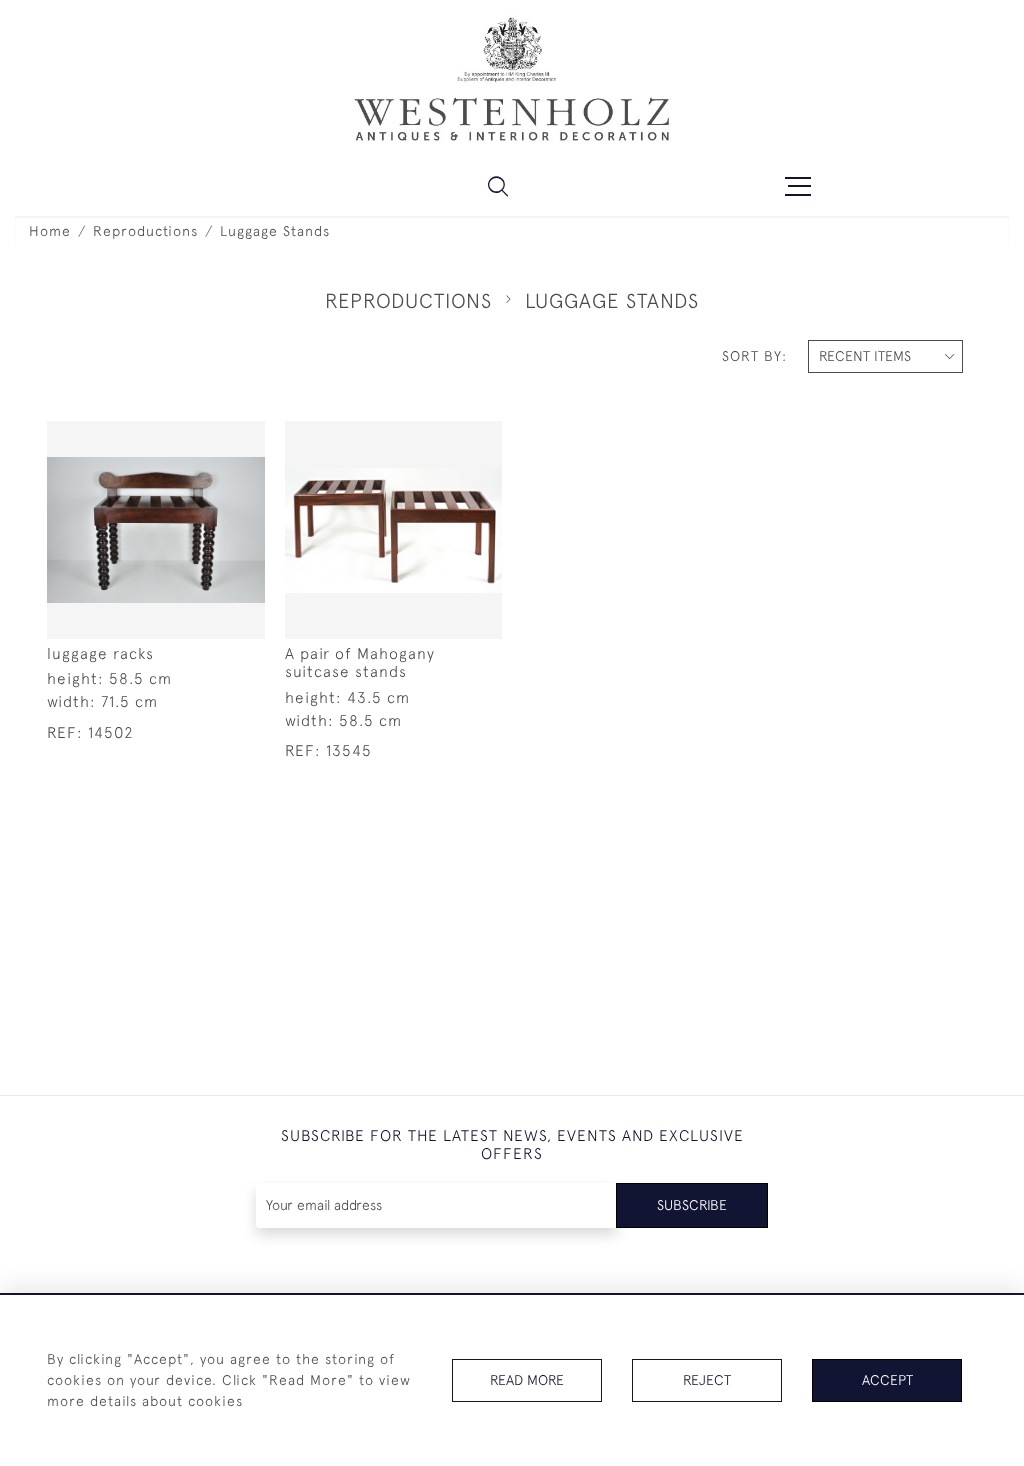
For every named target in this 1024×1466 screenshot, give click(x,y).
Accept (887, 1380)
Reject (707, 1380)
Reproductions (145, 231)
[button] (498, 186)
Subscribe (692, 1205)
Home (50, 231)
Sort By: (754, 356)
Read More (527, 1380)
